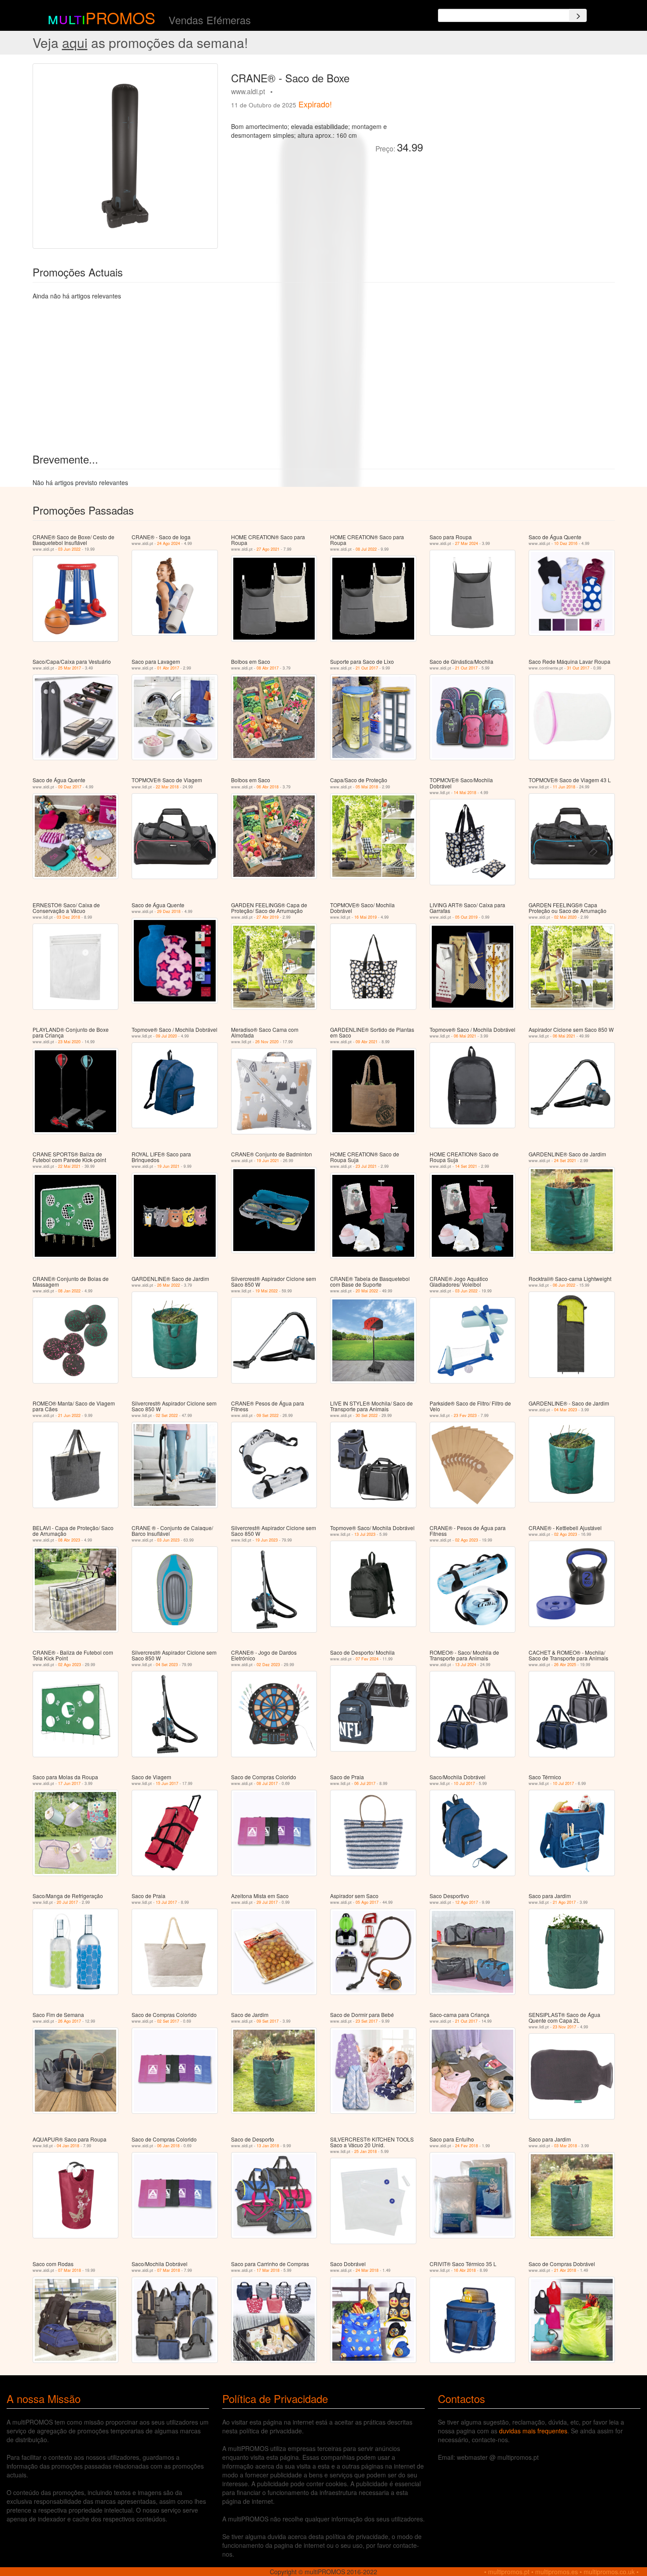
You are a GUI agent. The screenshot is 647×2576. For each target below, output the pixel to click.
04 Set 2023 (167, 1665)
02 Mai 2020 (565, 917)
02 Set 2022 (167, 1415)
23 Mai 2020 (69, 1042)
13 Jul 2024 (466, 1665)
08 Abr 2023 (69, 1540)
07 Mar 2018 (70, 2270)
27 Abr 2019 (268, 917)
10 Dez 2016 (566, 543)
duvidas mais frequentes (533, 2431)
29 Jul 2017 (267, 1902)
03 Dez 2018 (68, 917)
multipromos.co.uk (609, 2572)
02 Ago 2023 (467, 1540)
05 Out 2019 (466, 917)
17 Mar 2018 (268, 2270)
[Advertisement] (522, 125)
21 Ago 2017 (564, 1902)
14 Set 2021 (466, 1166)
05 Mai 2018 (367, 787)
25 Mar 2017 (70, 668)
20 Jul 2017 (67, 1902)
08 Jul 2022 (366, 549)
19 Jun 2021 (168, 1166)
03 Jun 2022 (69, 549)
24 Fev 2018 (467, 2146)
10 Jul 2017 (464, 1783)
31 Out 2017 (578, 668)
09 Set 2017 (268, 2021)
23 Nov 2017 (564, 2027)
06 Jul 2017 (365, 1783)
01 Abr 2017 (168, 668)
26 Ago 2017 (70, 2021)
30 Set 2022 (367, 1415)
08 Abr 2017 (268, 668)
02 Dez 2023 (268, 1665)
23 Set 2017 (367, 2021)
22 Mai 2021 (69, 1166)
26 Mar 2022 (169, 1285)
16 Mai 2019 (366, 917)
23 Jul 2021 (366, 1166)
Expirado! (315, 104)
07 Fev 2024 (367, 1659)
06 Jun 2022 (564, 1285)
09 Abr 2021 (367, 1042)
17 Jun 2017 (69, 1783)
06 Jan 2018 (168, 2146)
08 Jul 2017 (267, 1783)
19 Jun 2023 (267, 1540)
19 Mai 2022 (267, 1291)
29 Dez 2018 (169, 911)
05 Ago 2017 (367, 1902)
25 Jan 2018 (366, 2151)
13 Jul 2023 (365, 1534)
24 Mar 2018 (367, 2270)
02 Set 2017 (168, 2021)
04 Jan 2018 (68, 2146)
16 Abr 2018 (465, 2270)
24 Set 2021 (565, 1161)
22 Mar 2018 (167, 787)
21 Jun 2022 (69, 1415)
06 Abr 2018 (268, 787)
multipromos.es (557, 2572)
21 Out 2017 (367, 668)
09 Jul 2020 (166, 1036)
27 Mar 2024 (467, 543)
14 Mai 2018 (465, 793)
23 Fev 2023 (465, 1415)
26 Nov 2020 (267, 1042)
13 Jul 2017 (166, 1902)
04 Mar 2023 (566, 1410)
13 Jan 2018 (268, 2146)
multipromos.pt (509, 2572)
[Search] (578, 15)
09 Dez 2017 (70, 787)
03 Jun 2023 (168, 1540)
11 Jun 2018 (564, 787)
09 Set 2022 (268, 1415)
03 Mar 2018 (566, 2146)
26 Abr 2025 (565, 1665)
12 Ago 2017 (467, 1902)
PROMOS (120, 17)
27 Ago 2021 (268, 549)
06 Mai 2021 (465, 1036)
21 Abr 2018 (565, 2270)
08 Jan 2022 (69, 1291)
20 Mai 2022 (367, 1291)
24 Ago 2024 (169, 543)
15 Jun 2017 (167, 1783)
